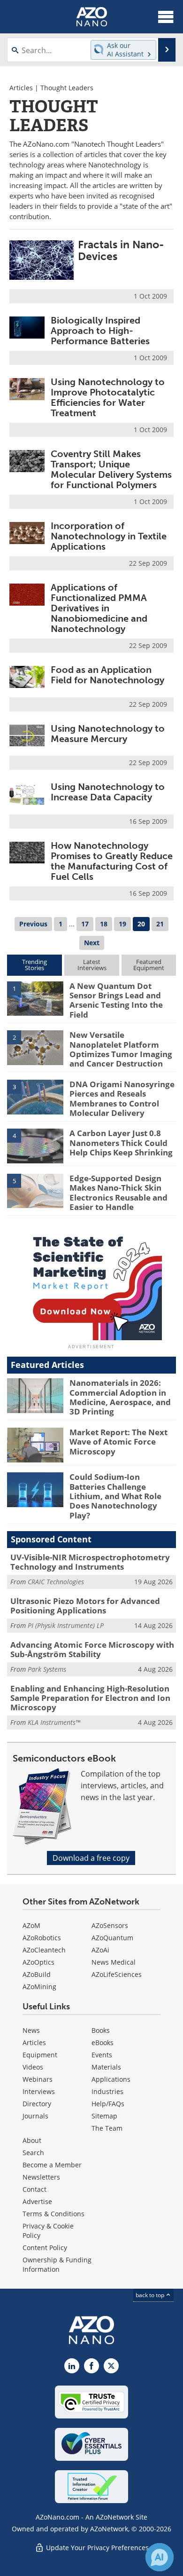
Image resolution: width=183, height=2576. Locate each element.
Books (101, 2030)
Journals (35, 2116)
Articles (21, 88)
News (31, 2030)
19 (122, 924)
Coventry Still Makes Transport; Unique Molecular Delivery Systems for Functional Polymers (111, 469)
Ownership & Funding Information (57, 2264)
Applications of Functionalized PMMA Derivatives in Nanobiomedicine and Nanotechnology (99, 608)
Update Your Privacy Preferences (96, 2548)
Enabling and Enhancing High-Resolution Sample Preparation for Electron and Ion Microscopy (90, 1698)
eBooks (103, 2043)
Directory (37, 2104)
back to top (151, 2295)
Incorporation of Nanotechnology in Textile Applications (109, 536)
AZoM (31, 1925)
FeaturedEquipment (149, 965)
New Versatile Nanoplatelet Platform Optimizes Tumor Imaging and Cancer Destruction (121, 1049)
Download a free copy (91, 1858)
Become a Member (52, 2165)
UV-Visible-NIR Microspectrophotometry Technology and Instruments (90, 1562)
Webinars (38, 2079)
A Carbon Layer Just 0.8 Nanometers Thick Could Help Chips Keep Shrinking (121, 1143)
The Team (107, 2128)
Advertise (37, 2201)
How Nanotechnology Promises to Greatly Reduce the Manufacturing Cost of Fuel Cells (112, 861)
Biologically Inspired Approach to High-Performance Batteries (100, 331)
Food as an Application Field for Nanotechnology (107, 675)
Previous (33, 924)
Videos (33, 2067)
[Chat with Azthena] (160, 2557)
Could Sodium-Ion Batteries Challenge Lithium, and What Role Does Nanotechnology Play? (115, 1496)
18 (104, 924)
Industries (107, 2091)
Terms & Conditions (53, 2214)
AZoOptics (38, 1962)
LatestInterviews (92, 965)
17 (85, 924)
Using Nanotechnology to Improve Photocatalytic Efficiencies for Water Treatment (108, 397)
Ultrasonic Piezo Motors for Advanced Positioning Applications (85, 1606)
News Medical (114, 1962)
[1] (35, 998)
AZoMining (39, 1987)
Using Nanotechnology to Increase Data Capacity (108, 792)
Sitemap (104, 2116)
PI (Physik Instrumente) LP (66, 1625)
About (32, 2140)
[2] (35, 1047)
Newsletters (41, 2177)
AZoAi (100, 1950)
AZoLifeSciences (117, 1974)
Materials (106, 2067)
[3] (35, 1096)
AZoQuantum (112, 1938)
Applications (111, 2079)
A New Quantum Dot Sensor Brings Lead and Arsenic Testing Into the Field (116, 1000)
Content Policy (45, 2248)
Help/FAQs (108, 2104)
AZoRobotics (42, 1938)
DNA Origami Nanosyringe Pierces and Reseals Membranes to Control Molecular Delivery (122, 1098)
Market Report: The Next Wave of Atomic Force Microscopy (118, 1442)
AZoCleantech (44, 1950)
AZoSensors (110, 1925)
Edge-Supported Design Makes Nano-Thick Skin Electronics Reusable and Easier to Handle (118, 1193)
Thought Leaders (67, 88)
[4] (35, 1146)
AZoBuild (37, 1974)
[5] (35, 1190)
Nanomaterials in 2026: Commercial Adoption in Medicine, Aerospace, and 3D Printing (120, 1397)
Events (102, 2055)
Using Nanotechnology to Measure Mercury (108, 734)
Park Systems (47, 1669)
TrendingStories (34, 965)
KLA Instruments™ (54, 1722)
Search (33, 2153)
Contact (34, 2189)
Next (92, 943)
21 (160, 924)
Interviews (39, 2091)
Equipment (40, 2055)
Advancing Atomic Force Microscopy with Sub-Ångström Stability (92, 1649)
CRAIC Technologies (56, 1582)
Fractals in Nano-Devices (121, 250)
